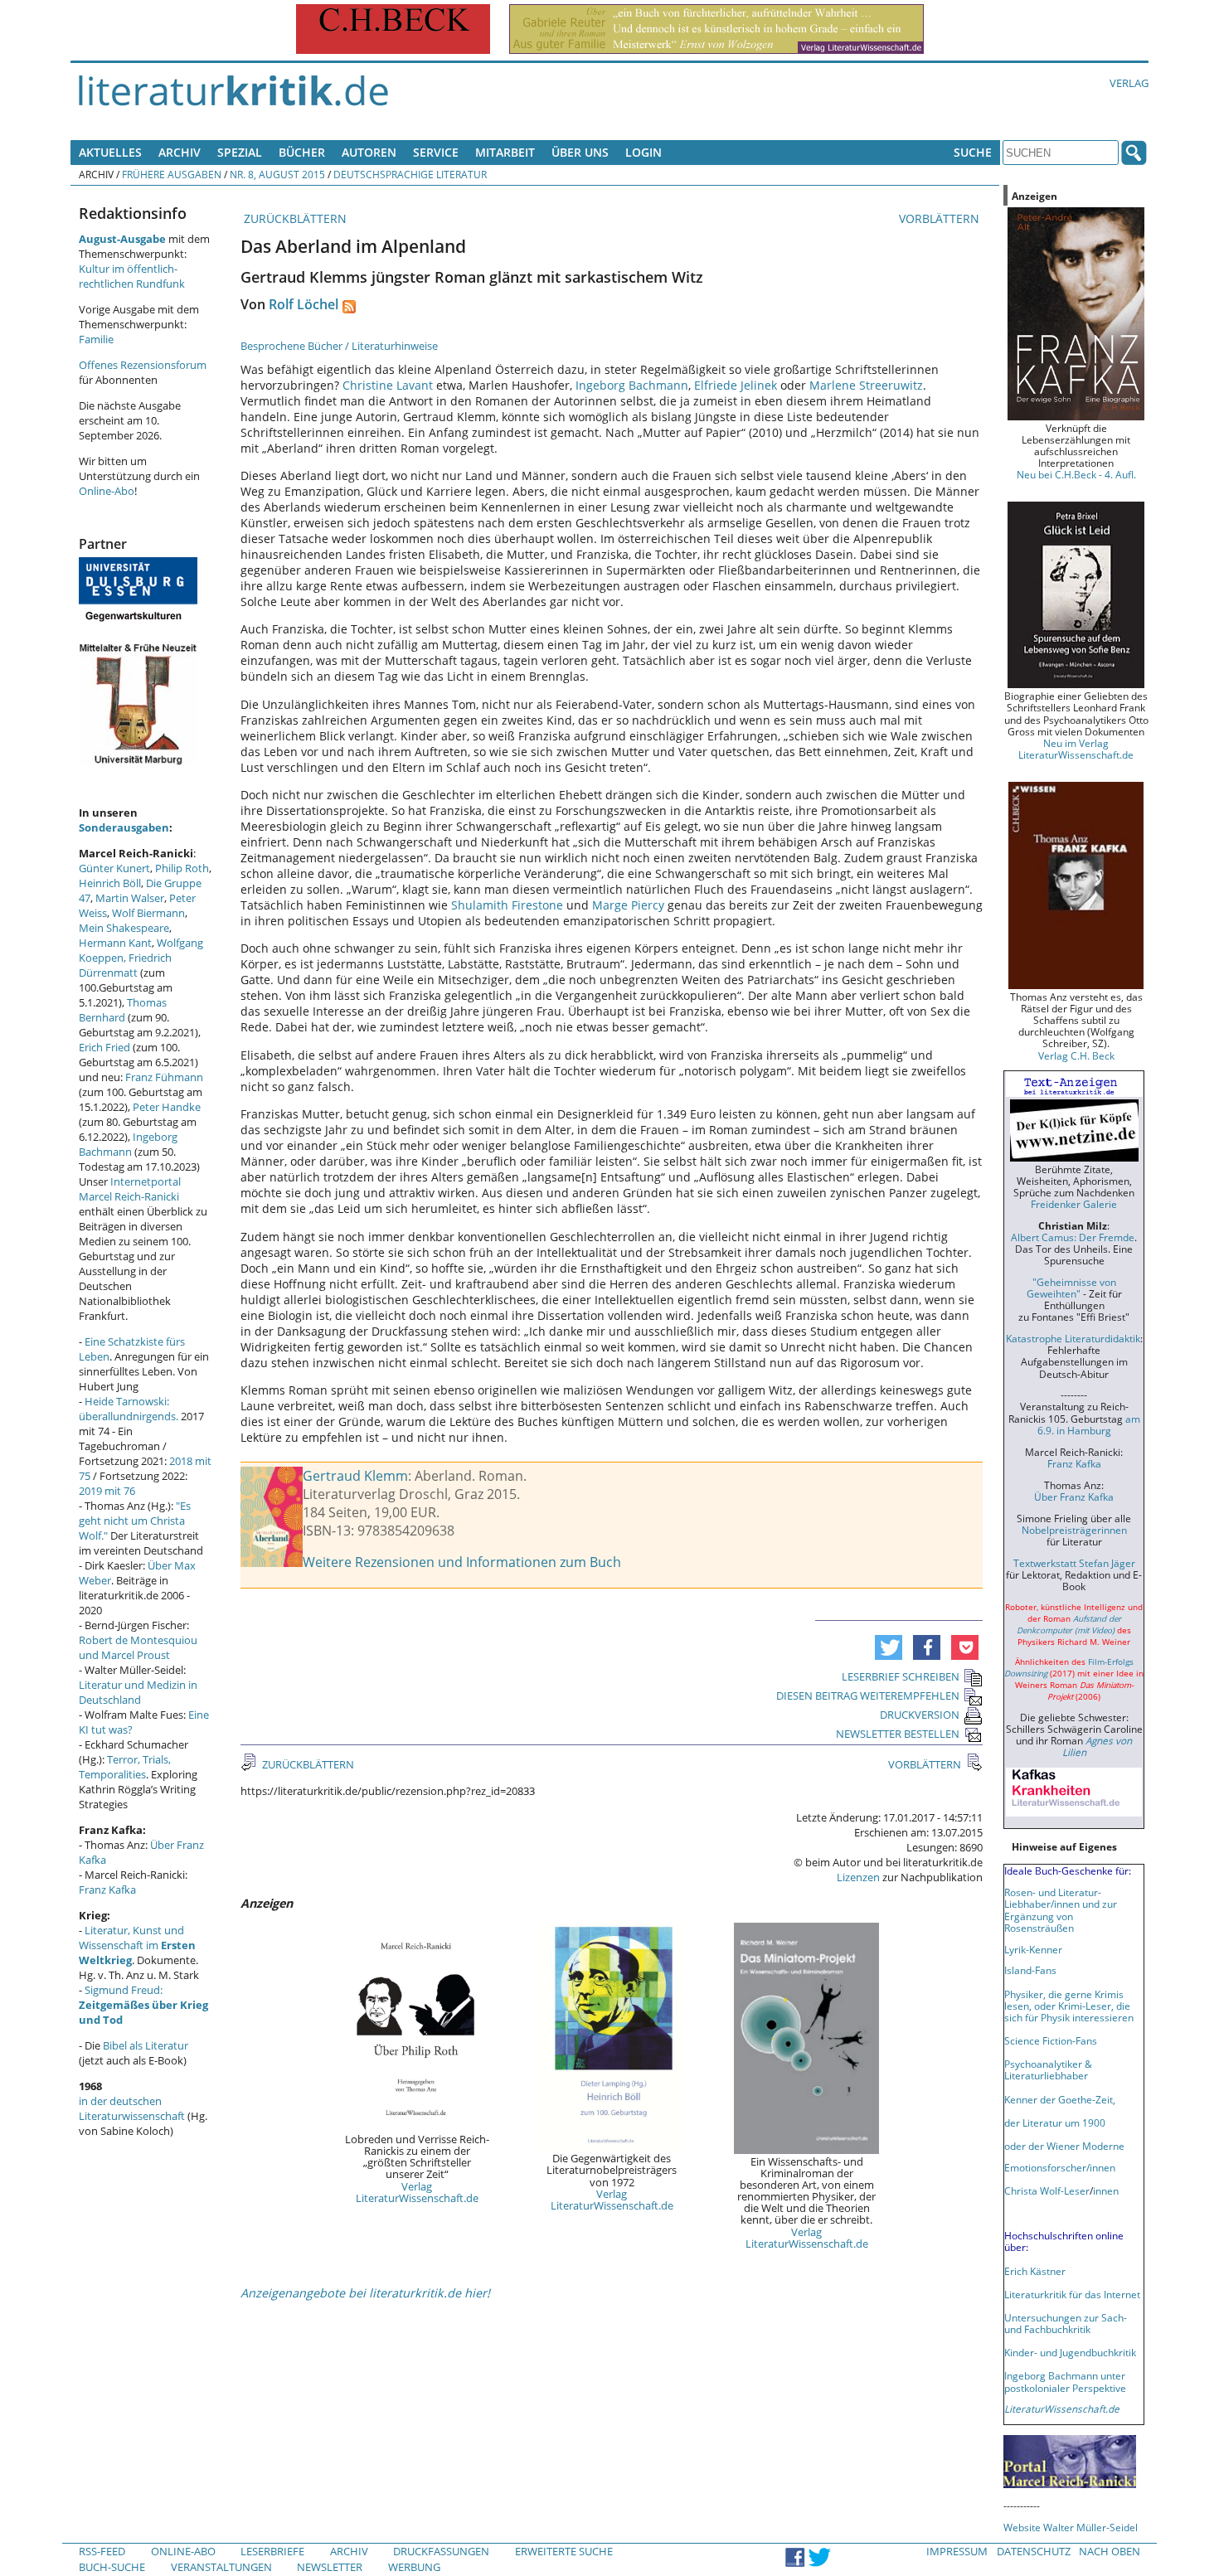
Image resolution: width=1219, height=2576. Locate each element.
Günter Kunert (114, 868)
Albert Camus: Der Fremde (1073, 1237)
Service (436, 152)
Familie (96, 339)
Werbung (414, 2567)
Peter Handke (167, 1107)
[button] (889, 1647)
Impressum (957, 2551)
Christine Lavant (388, 385)
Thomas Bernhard (123, 1010)
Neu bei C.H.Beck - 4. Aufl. (1076, 474)
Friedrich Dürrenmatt (125, 965)
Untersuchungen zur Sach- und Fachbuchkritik (1066, 2323)
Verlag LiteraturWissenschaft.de (417, 2192)
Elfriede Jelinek (736, 385)
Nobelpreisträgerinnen (1074, 1530)
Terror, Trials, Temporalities (125, 1767)
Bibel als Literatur (146, 2045)
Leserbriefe (272, 2551)
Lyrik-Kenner (1033, 1949)
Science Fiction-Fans (1051, 2040)
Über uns (580, 152)
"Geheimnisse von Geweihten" (1071, 1288)
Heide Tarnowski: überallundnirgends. (129, 1409)
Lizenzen (858, 1877)
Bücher (302, 152)
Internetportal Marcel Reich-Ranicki (130, 1189)
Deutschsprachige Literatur (410, 174)
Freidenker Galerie (1074, 1204)
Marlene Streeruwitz (866, 385)
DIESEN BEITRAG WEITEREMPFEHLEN (868, 1696)
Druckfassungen (441, 2551)
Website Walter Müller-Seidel (1071, 2527)
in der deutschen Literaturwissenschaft (132, 2108)
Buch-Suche (112, 2567)
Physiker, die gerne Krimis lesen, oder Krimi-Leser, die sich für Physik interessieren (1069, 2006)
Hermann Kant (115, 943)
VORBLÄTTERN (941, 218)
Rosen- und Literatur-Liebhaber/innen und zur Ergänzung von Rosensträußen (1061, 1909)
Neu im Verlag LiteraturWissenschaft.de (1076, 749)
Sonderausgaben (124, 827)
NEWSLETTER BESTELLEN (898, 1734)
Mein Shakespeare (124, 928)
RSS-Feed (102, 2551)
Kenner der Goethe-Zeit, (1060, 2099)
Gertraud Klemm (355, 1476)
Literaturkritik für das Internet (1072, 2294)
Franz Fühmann (164, 1077)
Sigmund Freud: (143, 2005)
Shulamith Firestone (509, 905)
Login (643, 152)
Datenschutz (1034, 2551)
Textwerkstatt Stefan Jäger (1074, 1563)
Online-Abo (107, 491)
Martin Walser (130, 898)
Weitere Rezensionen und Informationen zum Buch (462, 1562)
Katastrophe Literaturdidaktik (1073, 1338)
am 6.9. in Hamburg (1089, 1424)
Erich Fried (104, 1047)
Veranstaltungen (221, 2567)
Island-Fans (1030, 1970)
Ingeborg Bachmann (632, 385)
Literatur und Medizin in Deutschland (138, 1692)
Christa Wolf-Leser (1047, 2190)
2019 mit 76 (107, 1491)
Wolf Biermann (148, 913)
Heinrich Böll (110, 883)
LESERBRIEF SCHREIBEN (901, 1676)
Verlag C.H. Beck (1076, 1055)
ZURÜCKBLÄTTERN (294, 218)
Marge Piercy (628, 905)
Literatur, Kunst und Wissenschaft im (137, 1945)
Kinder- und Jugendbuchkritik (1070, 2352)
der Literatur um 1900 (1055, 2122)
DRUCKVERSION (920, 1715)
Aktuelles (110, 152)
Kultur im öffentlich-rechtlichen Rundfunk (132, 276)
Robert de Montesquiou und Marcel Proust (138, 1647)
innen (1106, 2190)
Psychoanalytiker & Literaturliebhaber (1048, 2069)
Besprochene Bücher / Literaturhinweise (339, 346)
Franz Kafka (107, 1890)
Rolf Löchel (304, 304)
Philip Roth (182, 868)
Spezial (240, 152)
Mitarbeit (505, 152)
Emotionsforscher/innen (1060, 2167)
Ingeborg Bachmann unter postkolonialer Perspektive (1065, 2381)
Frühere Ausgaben (172, 174)
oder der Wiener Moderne (1064, 2146)
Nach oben (1110, 2551)
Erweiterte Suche (564, 2551)
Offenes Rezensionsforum (143, 365)
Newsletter (330, 2567)
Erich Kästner (1035, 2271)
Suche (973, 152)
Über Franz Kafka (1074, 1497)
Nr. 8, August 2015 (277, 174)
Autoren (369, 152)
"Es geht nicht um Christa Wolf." (135, 1521)
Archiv (180, 152)
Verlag (1129, 83)
